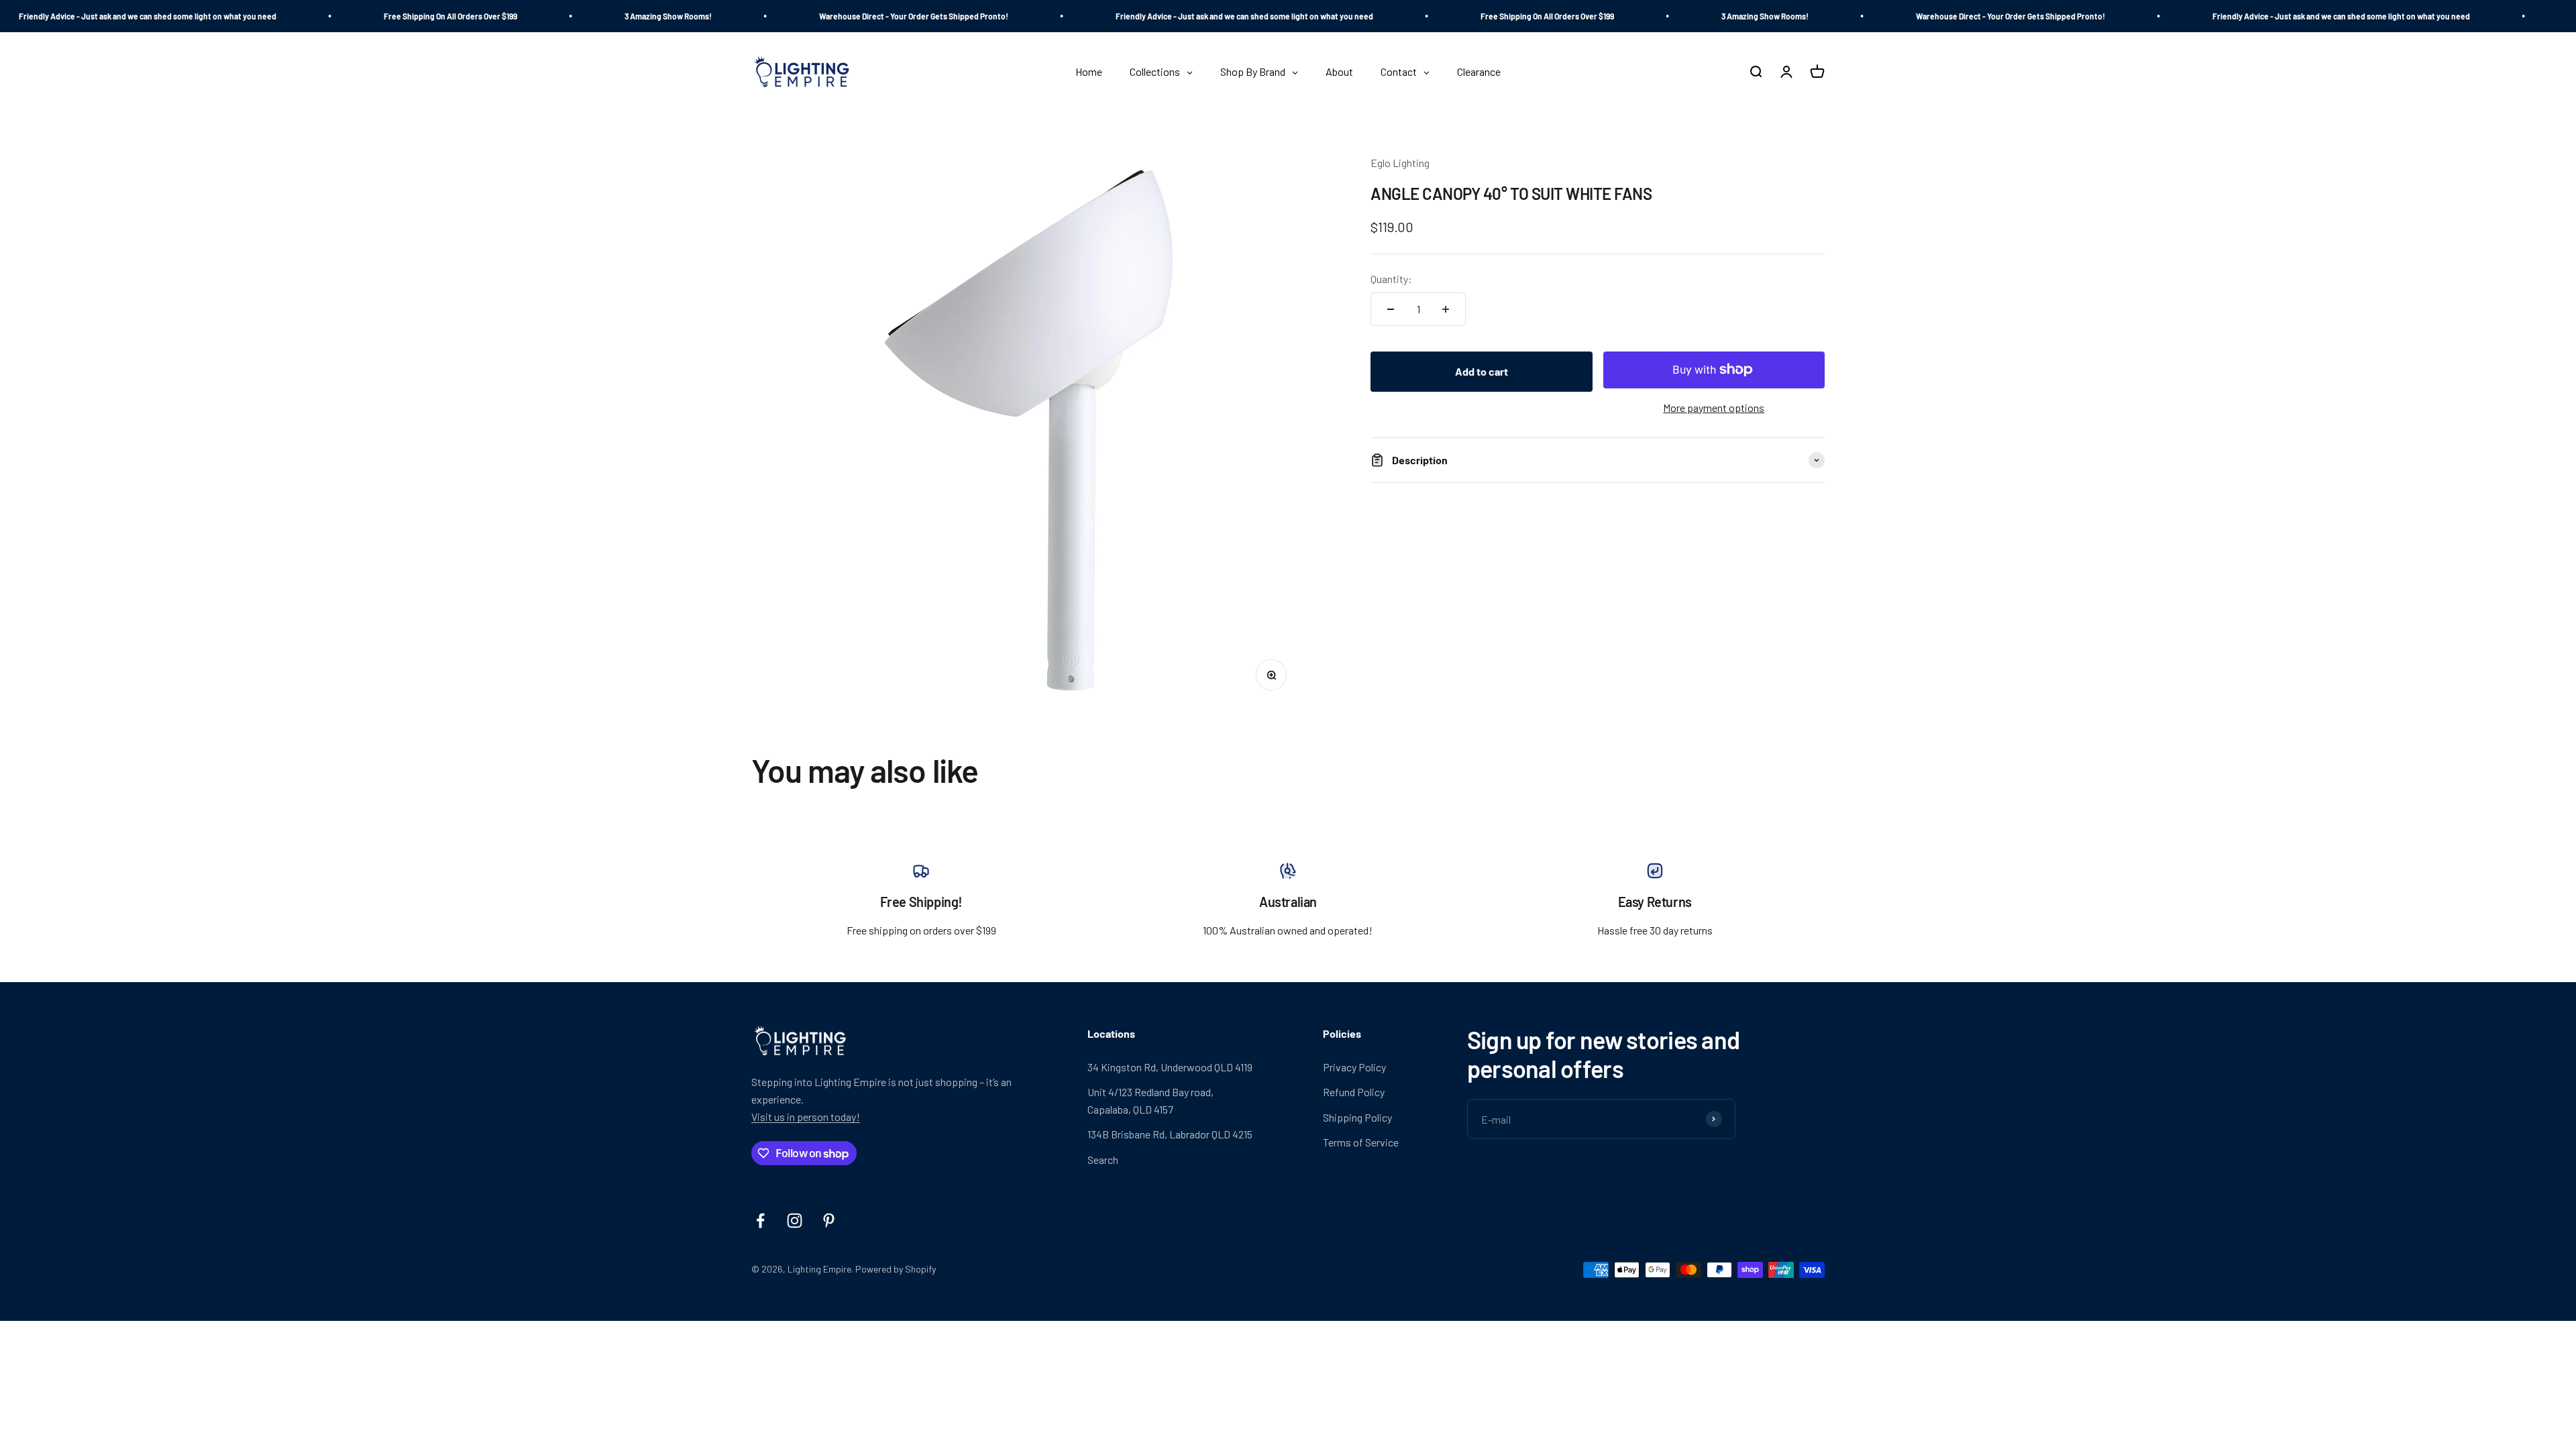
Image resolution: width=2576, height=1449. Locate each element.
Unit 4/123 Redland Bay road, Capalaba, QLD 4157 (1150, 1101)
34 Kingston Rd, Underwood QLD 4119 (1170, 1067)
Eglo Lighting (1400, 163)
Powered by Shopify (896, 1269)
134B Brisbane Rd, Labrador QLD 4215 (1170, 1134)
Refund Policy (1354, 1092)
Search (1103, 1160)
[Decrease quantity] (1391, 309)
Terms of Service (1361, 1142)
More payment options (1714, 408)
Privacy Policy (1354, 1067)
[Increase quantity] (1446, 309)
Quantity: (1391, 279)
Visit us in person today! (806, 1117)
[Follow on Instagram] (795, 1221)
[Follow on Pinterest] (829, 1221)
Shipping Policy (1357, 1117)
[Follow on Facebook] (760, 1221)
